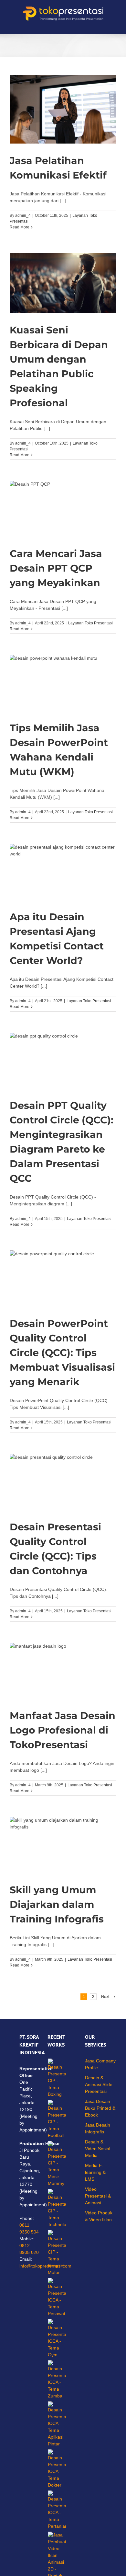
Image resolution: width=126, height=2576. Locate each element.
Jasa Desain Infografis (98, 2128)
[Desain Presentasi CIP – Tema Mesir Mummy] (57, 2164)
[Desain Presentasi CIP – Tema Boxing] (57, 2078)
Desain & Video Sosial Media (98, 2149)
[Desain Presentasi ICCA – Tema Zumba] (57, 2380)
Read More (20, 227)
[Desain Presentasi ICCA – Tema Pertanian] (57, 2510)
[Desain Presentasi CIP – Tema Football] (57, 2119)
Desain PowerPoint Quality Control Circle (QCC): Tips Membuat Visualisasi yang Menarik (62, 1353)
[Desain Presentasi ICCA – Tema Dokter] (57, 2469)
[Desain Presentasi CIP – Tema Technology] (57, 2208)
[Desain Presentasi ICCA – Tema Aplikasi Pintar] (57, 2424)
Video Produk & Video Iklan (99, 2216)
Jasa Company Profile (100, 2064)
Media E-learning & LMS (95, 2172)
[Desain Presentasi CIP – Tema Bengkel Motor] (57, 2253)
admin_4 (23, 215)
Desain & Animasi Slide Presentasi (99, 2084)
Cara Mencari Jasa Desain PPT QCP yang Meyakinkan (56, 568)
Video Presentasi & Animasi (98, 2196)
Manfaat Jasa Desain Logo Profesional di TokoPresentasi (63, 1730)
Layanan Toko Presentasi (90, 623)
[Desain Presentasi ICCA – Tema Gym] (57, 2339)
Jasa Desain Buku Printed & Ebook (100, 2108)
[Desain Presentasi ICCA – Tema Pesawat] (57, 2298)
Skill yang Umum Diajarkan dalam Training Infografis (57, 1904)
